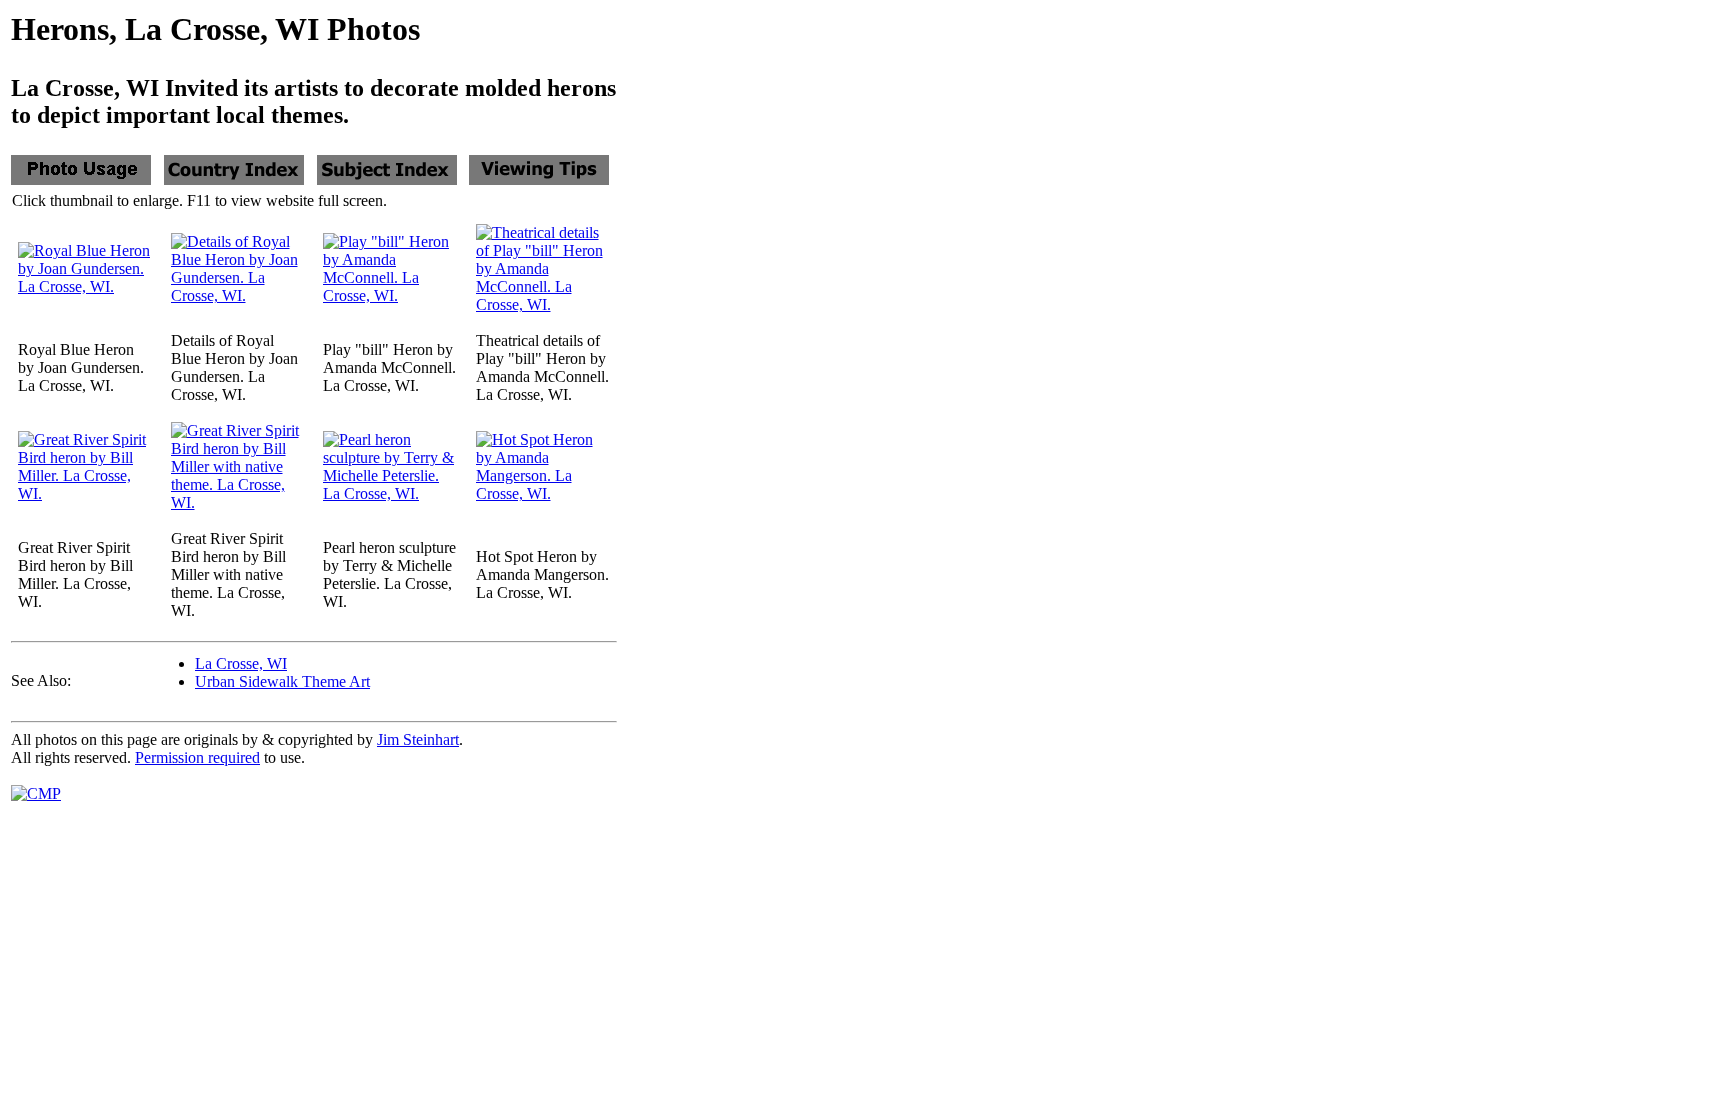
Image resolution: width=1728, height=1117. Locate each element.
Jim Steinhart (418, 739)
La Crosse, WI (241, 663)
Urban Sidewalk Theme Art (282, 681)
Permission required (197, 757)
